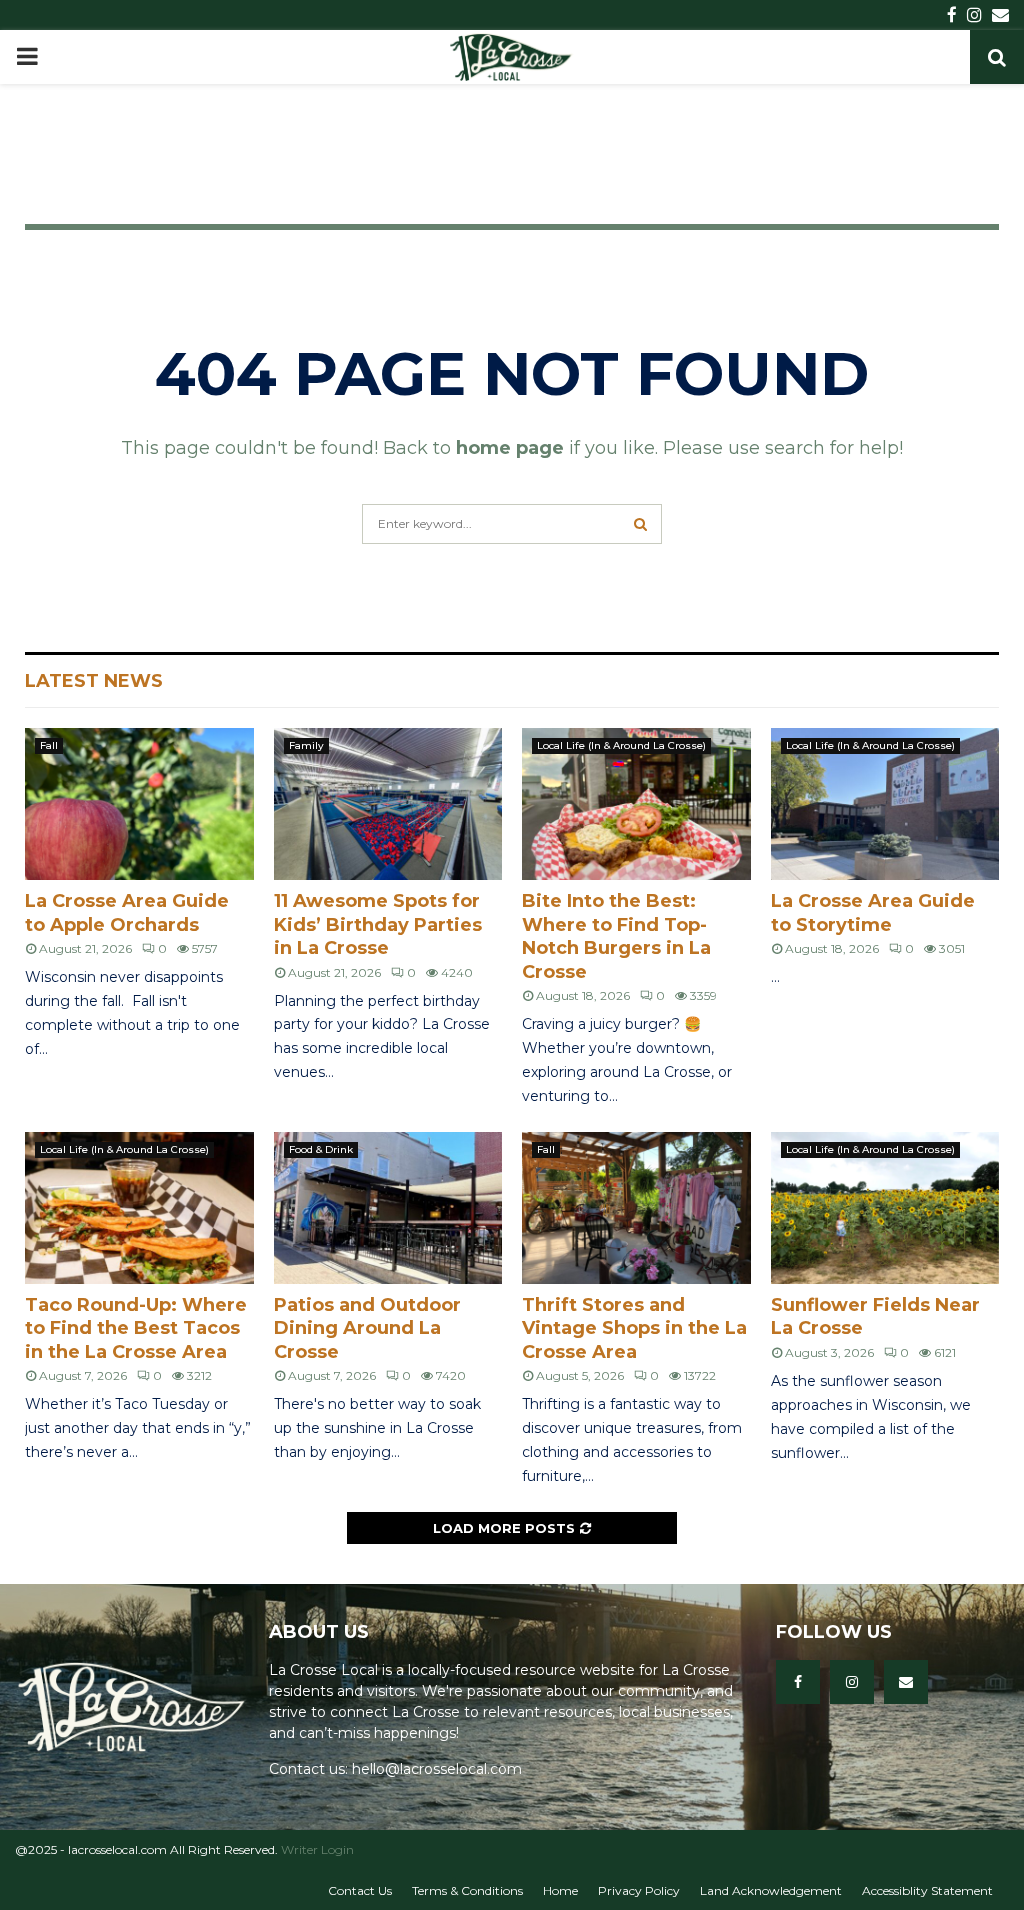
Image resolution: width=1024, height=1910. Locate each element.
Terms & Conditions (467, 1890)
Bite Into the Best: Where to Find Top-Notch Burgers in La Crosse (616, 936)
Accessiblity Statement (927, 1890)
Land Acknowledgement (771, 1890)
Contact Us (360, 1890)
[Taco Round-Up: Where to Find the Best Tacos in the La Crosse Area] (139, 1208)
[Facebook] (798, 1682)
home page (510, 448)
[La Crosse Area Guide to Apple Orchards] (139, 804)
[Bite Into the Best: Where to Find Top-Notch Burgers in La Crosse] (636, 804)
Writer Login (317, 1849)
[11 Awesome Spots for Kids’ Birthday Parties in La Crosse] (388, 804)
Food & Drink (321, 1149)
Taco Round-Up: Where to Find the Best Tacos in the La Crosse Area (136, 1328)
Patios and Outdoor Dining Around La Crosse (367, 1328)
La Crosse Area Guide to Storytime (873, 912)
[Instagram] (852, 1682)
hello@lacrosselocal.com (437, 1769)
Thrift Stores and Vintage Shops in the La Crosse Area (634, 1328)
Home (560, 1890)
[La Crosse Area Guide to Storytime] (885, 804)
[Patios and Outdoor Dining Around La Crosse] (388, 1208)
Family (306, 745)
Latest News (94, 681)
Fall (49, 745)
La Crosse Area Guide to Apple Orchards (127, 912)
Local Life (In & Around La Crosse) (621, 745)
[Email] (906, 1682)
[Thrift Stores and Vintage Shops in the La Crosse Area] (636, 1208)
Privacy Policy (639, 1890)
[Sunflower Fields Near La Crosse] (885, 1208)
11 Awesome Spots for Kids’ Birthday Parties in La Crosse (378, 924)
